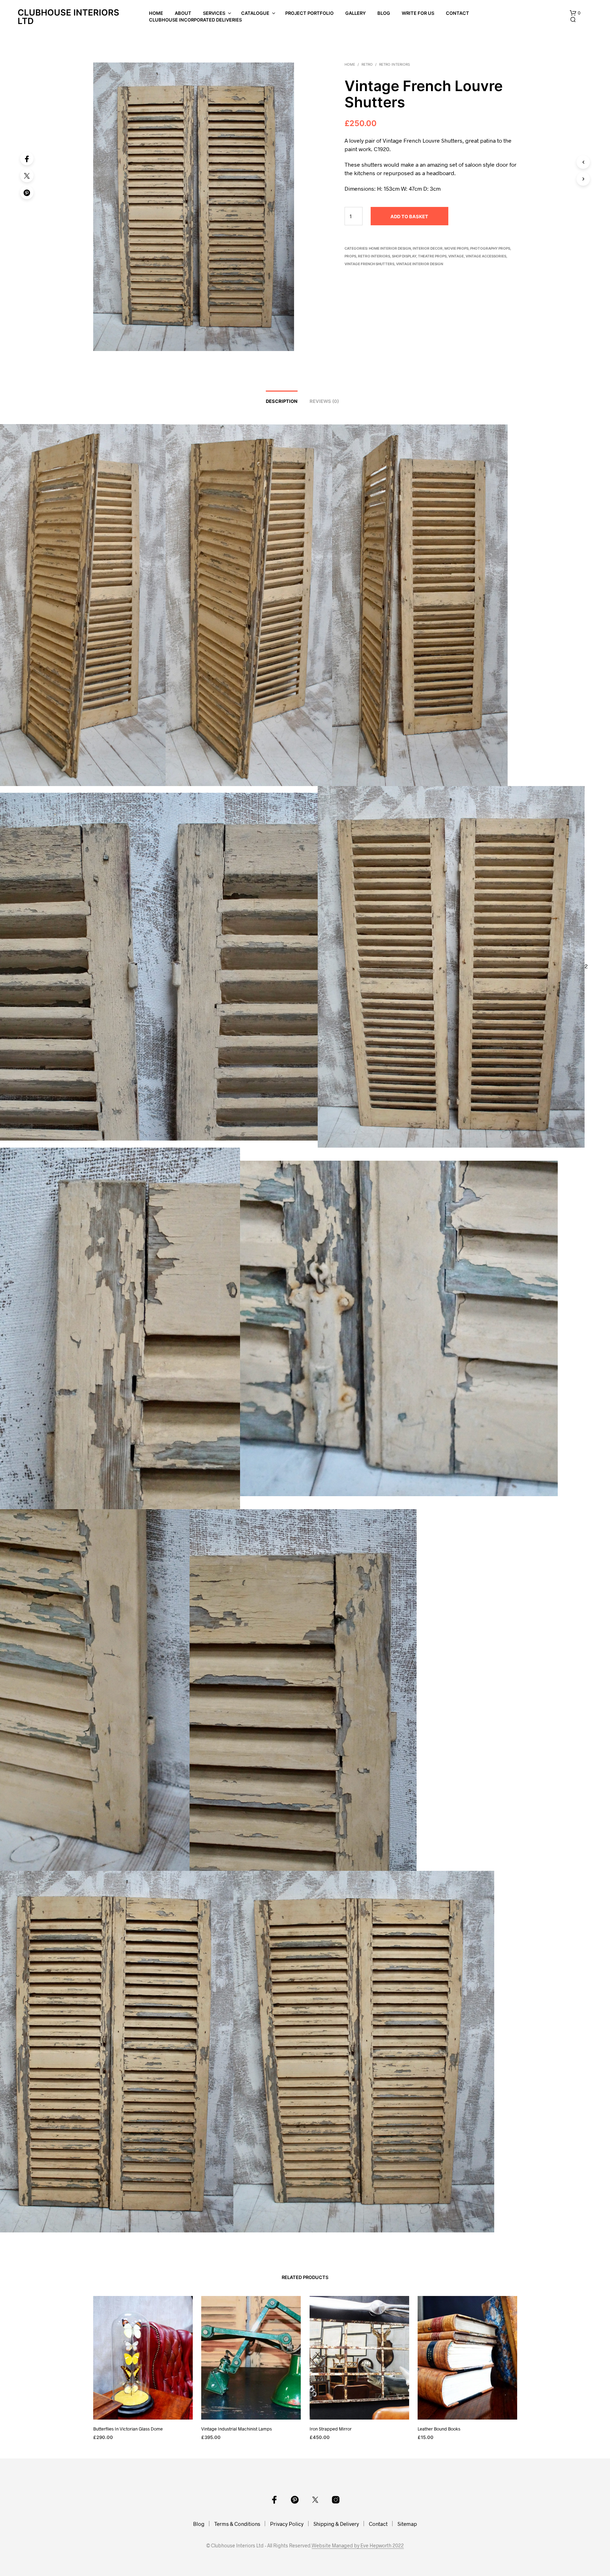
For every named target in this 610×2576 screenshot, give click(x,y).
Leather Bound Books (439, 2428)
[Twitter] (27, 175)
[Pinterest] (27, 192)
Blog (384, 13)
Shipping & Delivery (336, 2524)
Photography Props (490, 248)
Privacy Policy (287, 2524)
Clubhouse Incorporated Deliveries (195, 20)
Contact (457, 13)
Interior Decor (428, 248)
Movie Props (456, 248)
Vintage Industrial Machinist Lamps (237, 2428)
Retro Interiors (394, 64)
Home (156, 13)
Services (214, 13)
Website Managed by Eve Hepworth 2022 (358, 2546)
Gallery (355, 13)
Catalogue (255, 13)
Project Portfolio (309, 13)
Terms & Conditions (237, 2524)
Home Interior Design (390, 248)
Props (350, 256)
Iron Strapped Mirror (331, 2428)
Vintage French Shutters (369, 264)
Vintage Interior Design (420, 264)
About (183, 13)
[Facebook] (27, 159)
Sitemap (407, 2524)
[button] (575, 13)
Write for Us (418, 13)
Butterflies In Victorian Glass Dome (128, 2428)
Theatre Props (432, 256)
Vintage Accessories (486, 256)
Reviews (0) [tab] (324, 401)
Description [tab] (282, 401)
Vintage (456, 256)
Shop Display (404, 256)
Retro (367, 64)
